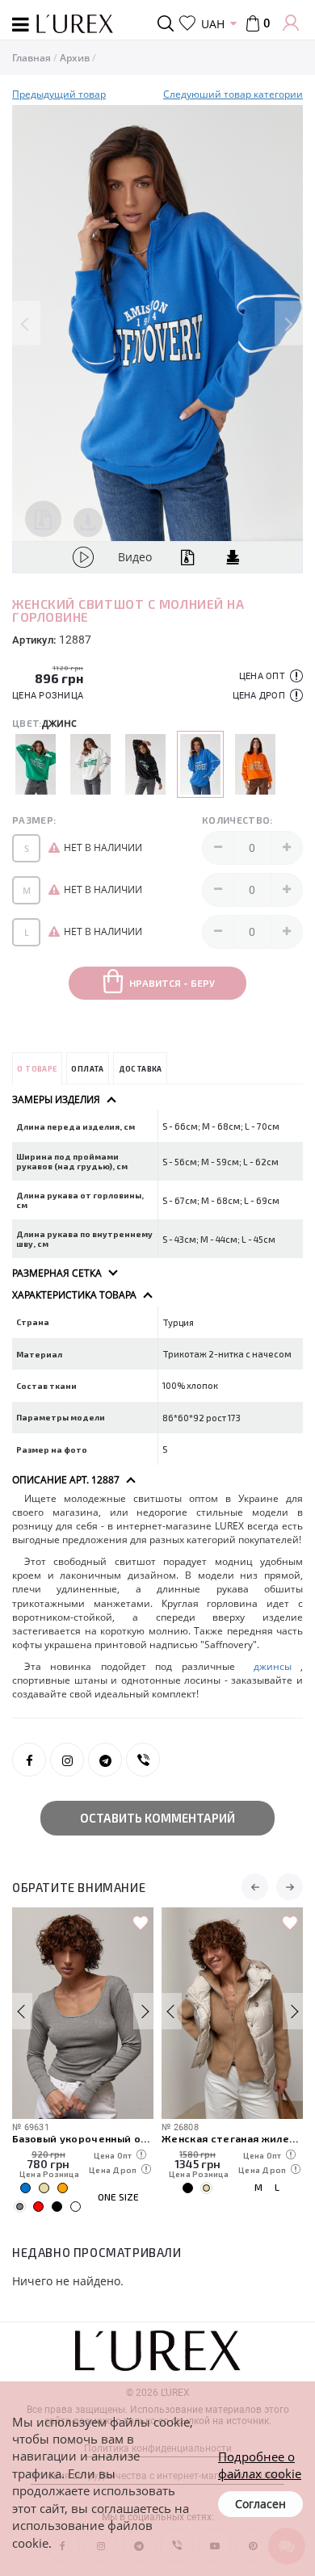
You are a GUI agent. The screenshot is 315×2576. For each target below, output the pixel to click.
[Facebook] (29, 1760)
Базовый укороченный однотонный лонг (83, 2138)
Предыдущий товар (59, 94)
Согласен (260, 2504)
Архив (75, 58)
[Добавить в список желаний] (141, 1924)
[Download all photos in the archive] (43, 519)
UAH (213, 24)
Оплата (87, 1069)
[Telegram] (105, 1760)
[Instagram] (67, 1760)
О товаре (37, 1069)
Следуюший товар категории (233, 94)
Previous (26, 323)
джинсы (272, 1666)
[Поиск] (168, 23)
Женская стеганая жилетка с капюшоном (232, 2138)
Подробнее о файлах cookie (260, 2465)
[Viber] (143, 1760)
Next (289, 323)
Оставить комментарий (157, 1818)
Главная (31, 58)
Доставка (141, 1069)
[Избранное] (187, 23)
